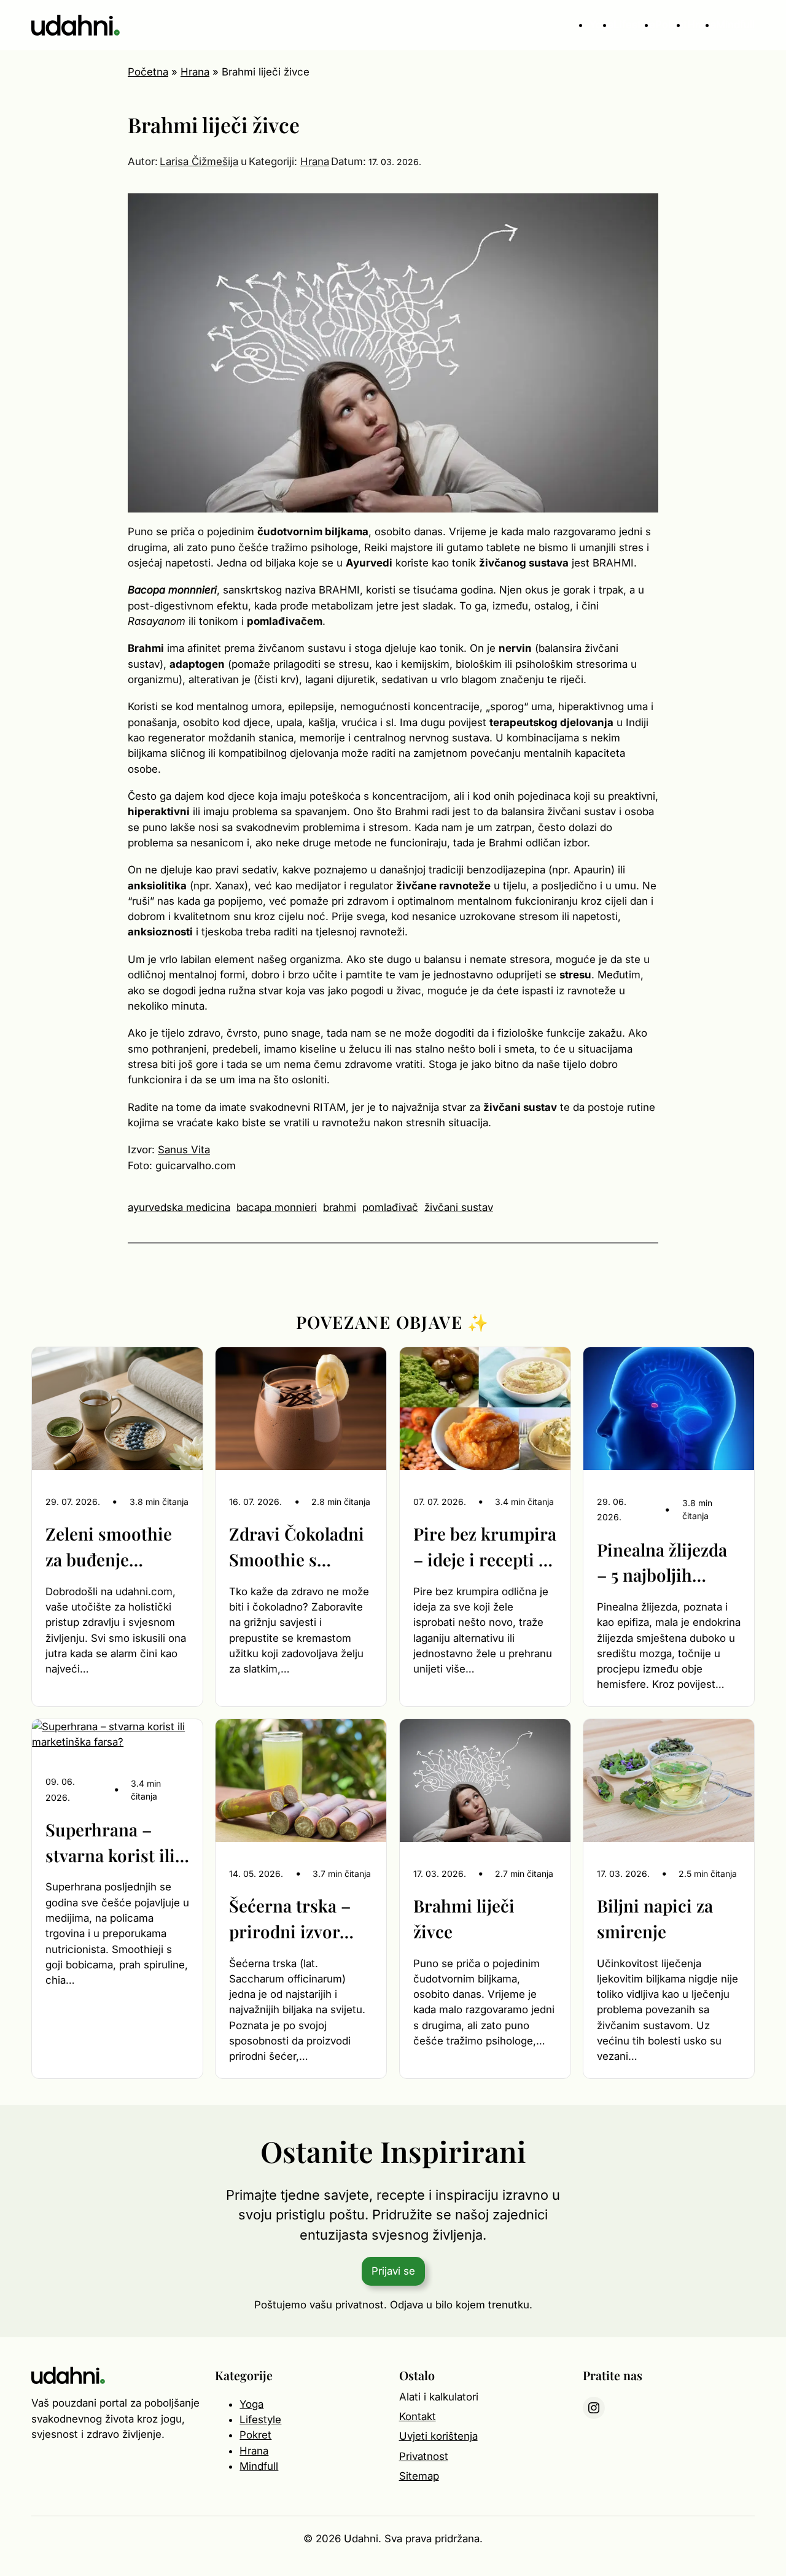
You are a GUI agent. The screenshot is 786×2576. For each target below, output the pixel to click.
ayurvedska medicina (179, 1207)
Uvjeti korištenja (438, 2436)
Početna (148, 72)
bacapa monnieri (277, 1207)
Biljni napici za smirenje (655, 1918)
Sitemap (419, 2476)
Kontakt (418, 2416)
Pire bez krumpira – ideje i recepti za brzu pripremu (485, 1547)
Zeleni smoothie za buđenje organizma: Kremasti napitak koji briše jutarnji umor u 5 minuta (114, 1547)
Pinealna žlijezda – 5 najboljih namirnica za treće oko (662, 1563)
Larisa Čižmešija (199, 161)
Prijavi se (393, 2271)
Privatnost (424, 2456)
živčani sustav (459, 1207)
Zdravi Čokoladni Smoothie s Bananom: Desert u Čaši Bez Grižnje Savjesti (300, 1547)
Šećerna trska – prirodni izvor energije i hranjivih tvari (290, 1919)
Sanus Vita (184, 1150)
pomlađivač (390, 1207)
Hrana (195, 72)
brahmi (340, 1207)
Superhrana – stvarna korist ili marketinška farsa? (110, 1843)
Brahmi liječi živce (464, 1918)
